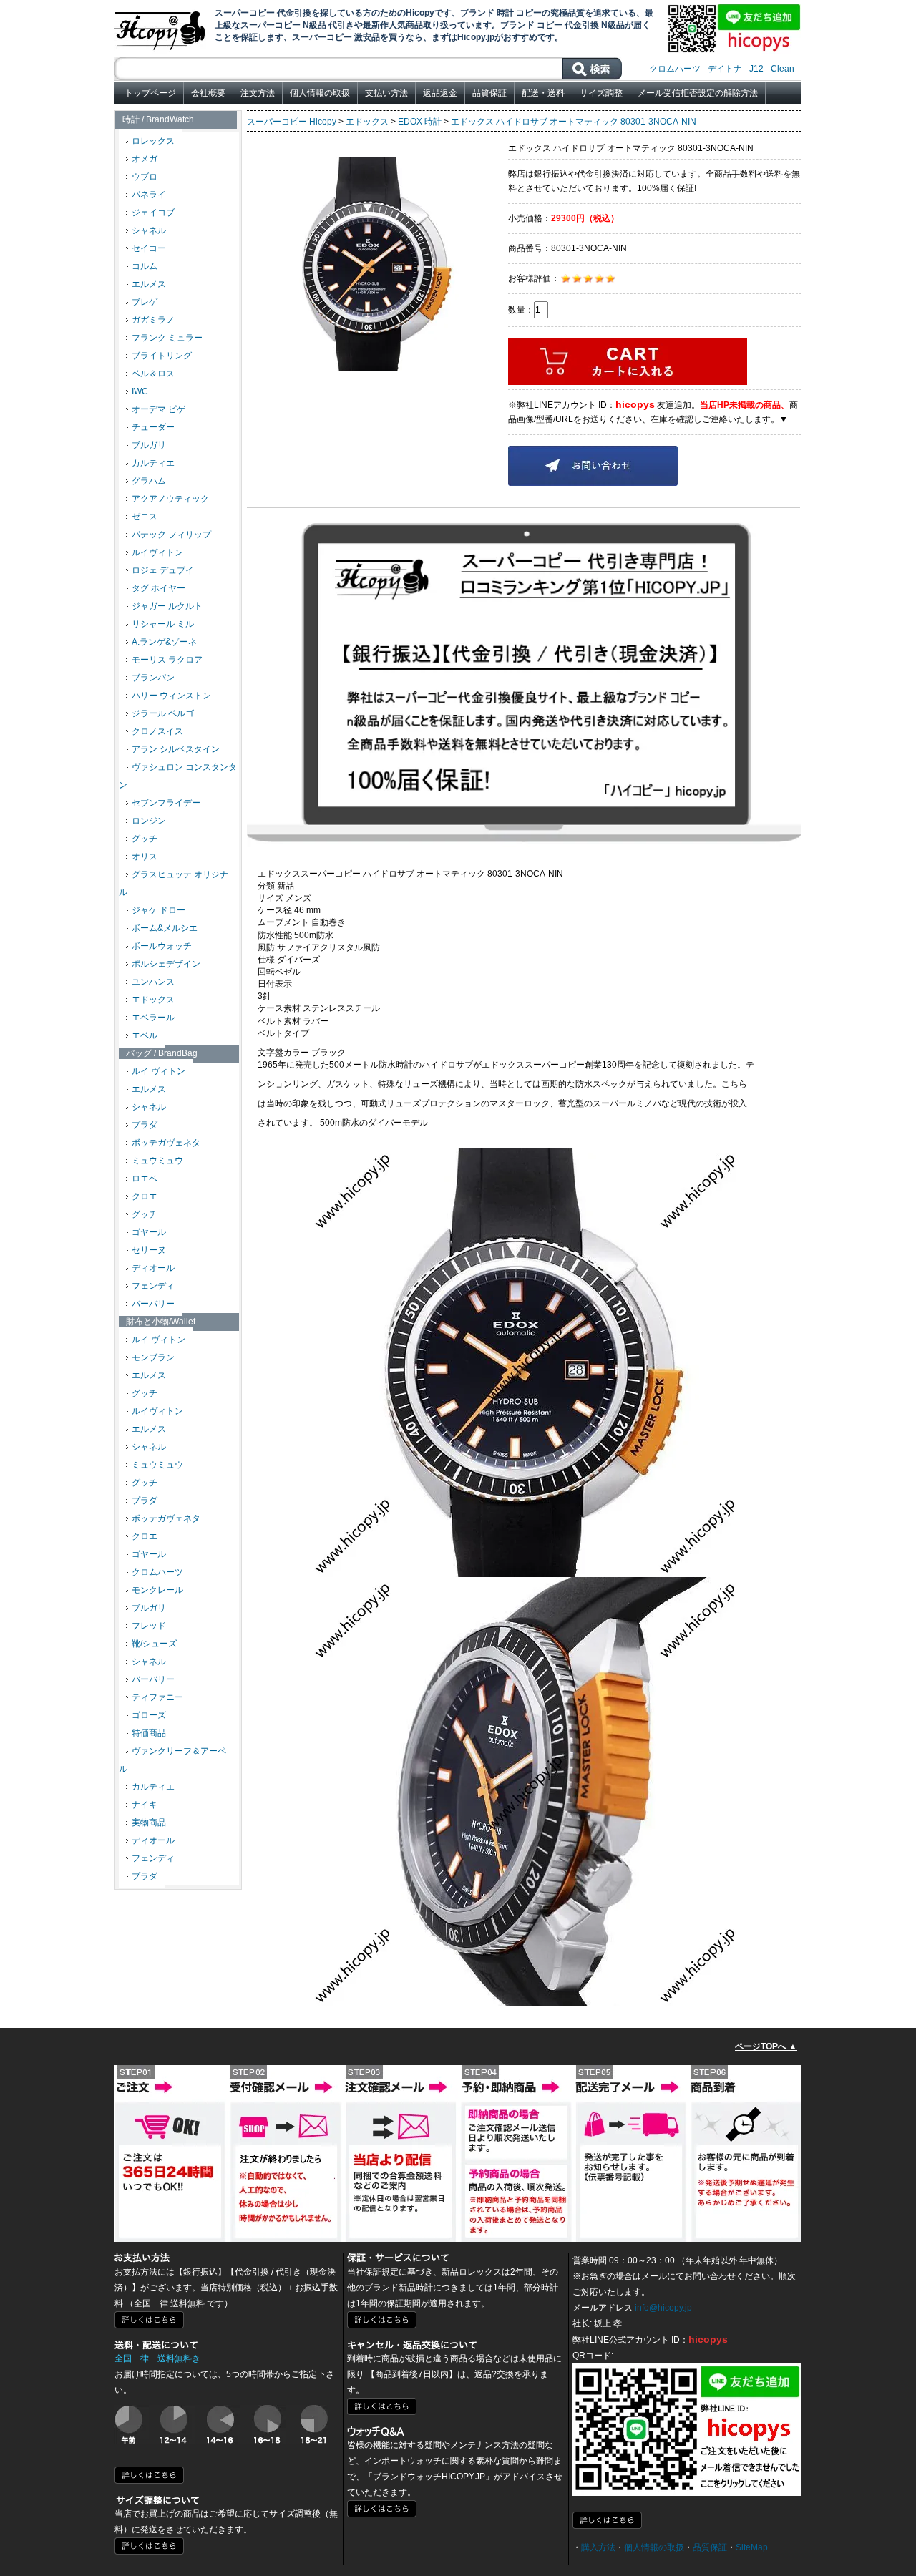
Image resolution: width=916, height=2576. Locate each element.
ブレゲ (145, 302)
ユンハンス (153, 982)
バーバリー (153, 1304)
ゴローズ (149, 1715)
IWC (140, 391)
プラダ (145, 1125)
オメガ (145, 159)
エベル (145, 1035)
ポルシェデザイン (166, 964)
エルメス (149, 284)
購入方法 (598, 2547)
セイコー (149, 248)
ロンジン (149, 821)
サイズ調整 (601, 93)
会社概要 (208, 93)
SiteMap (752, 2547)
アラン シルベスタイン (176, 749)
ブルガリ (149, 445)
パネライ (149, 195)
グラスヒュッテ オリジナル (174, 883)
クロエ (145, 1196)
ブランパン (153, 678)
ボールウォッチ (162, 946)
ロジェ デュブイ (163, 570)
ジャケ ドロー (159, 910)
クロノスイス (157, 731)
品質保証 (489, 93)
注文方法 (258, 93)
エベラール (153, 1018)
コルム (145, 266)
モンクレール (157, 1590)
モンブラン (153, 1357)
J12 (756, 69)
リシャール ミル (163, 624)
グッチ (145, 839)
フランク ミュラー (167, 338)
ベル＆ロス (153, 374)
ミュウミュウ (157, 1161)
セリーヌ (149, 1250)
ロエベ (145, 1179)
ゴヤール (149, 1232)
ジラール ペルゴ (163, 713)
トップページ (150, 93)
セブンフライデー (166, 803)
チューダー (153, 427)
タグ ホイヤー (159, 588)
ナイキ (145, 1805)
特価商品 (149, 1733)
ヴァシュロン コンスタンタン (178, 776)
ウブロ (145, 177)
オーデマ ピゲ (159, 409)
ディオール (153, 1268)
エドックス (153, 1000)
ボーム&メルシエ (165, 928)
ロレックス (153, 141)
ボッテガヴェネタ (166, 1143)
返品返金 (440, 93)
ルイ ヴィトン (159, 1071)
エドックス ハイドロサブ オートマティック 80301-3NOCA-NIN (574, 122)
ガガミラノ (153, 320)
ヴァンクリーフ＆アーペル (172, 1760)
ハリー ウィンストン (171, 696)
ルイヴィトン (157, 552)
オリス (145, 857)
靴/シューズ (154, 1644)
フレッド (149, 1626)
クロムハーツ (675, 69)
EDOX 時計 (420, 122)
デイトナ (725, 69)
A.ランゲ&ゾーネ (164, 642)
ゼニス (145, 517)
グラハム (149, 481)
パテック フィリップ (171, 535)
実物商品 (149, 1823)
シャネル (149, 230)
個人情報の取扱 (320, 93)
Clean (783, 69)
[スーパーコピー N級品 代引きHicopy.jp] (161, 28)
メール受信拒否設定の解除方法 (698, 93)
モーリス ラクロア (167, 660)
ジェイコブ (153, 213)
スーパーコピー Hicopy (292, 122)
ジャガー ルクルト (167, 606)
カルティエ (153, 463)
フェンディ (153, 1286)
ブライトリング (162, 356)
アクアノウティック (170, 499)
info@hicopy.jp (663, 2308)
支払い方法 (386, 93)
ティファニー (157, 1697)
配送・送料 (543, 93)
